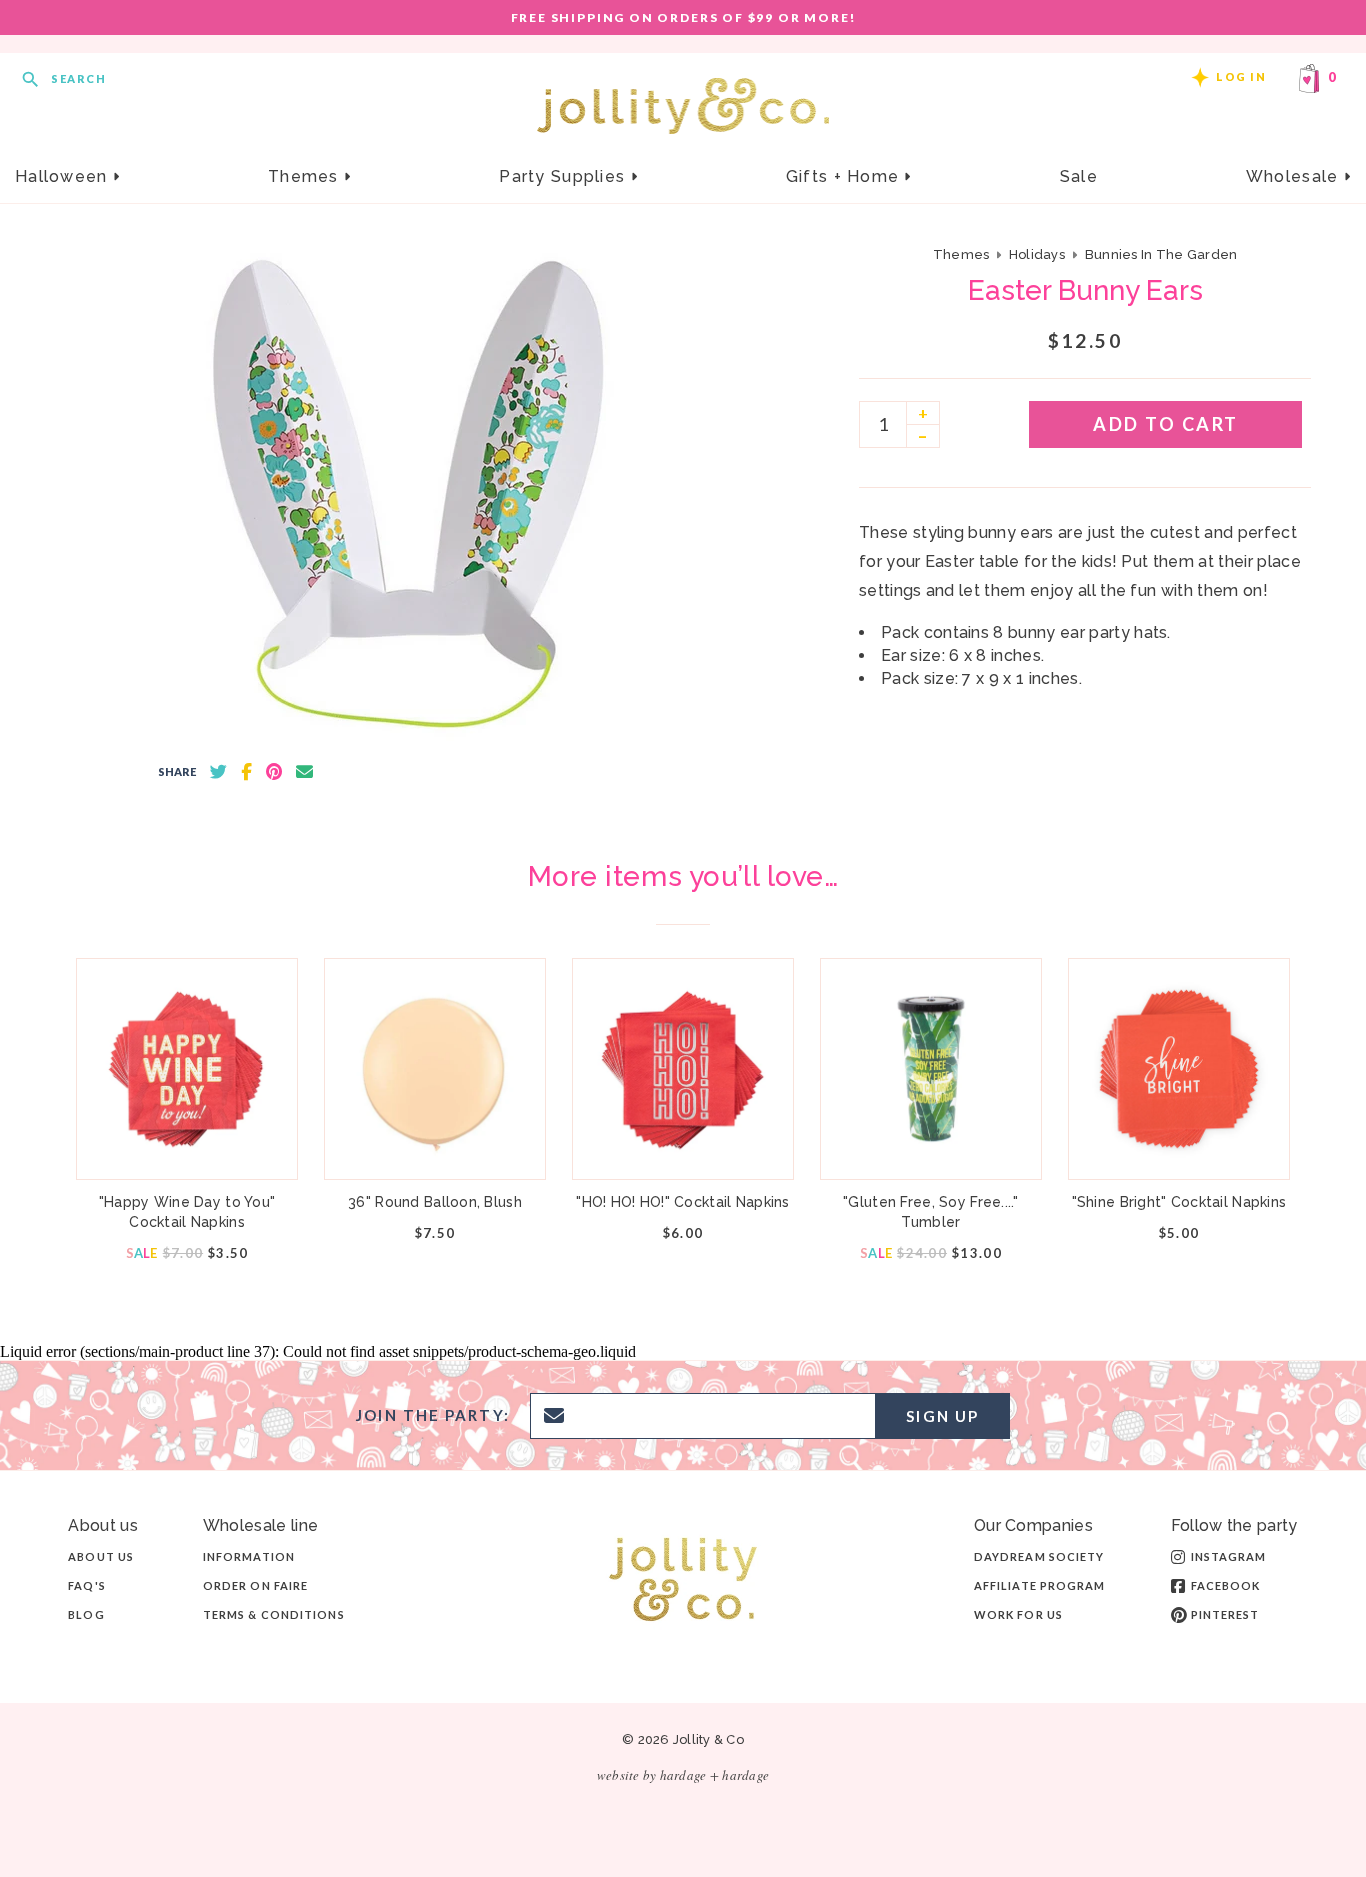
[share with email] (304, 772)
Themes (306, 176)
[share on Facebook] (246, 772)
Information (249, 1556)
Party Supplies (564, 176)
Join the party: (433, 1415)
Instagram (1229, 1556)
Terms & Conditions (274, 1614)
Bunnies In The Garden (1161, 254)
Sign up (942, 1416)
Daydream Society (1039, 1556)
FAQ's (87, 1585)
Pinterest (1225, 1614)
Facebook (1226, 1585)
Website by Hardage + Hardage (683, 1775)
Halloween (64, 176)
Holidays (1037, 254)
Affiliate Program (1040, 1585)
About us (101, 1556)
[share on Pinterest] (274, 772)
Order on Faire (255, 1585)
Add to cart (1166, 424)
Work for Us (1018, 1614)
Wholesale (1295, 176)
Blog (86, 1614)
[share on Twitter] (218, 772)
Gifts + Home (845, 176)
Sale (1079, 176)
